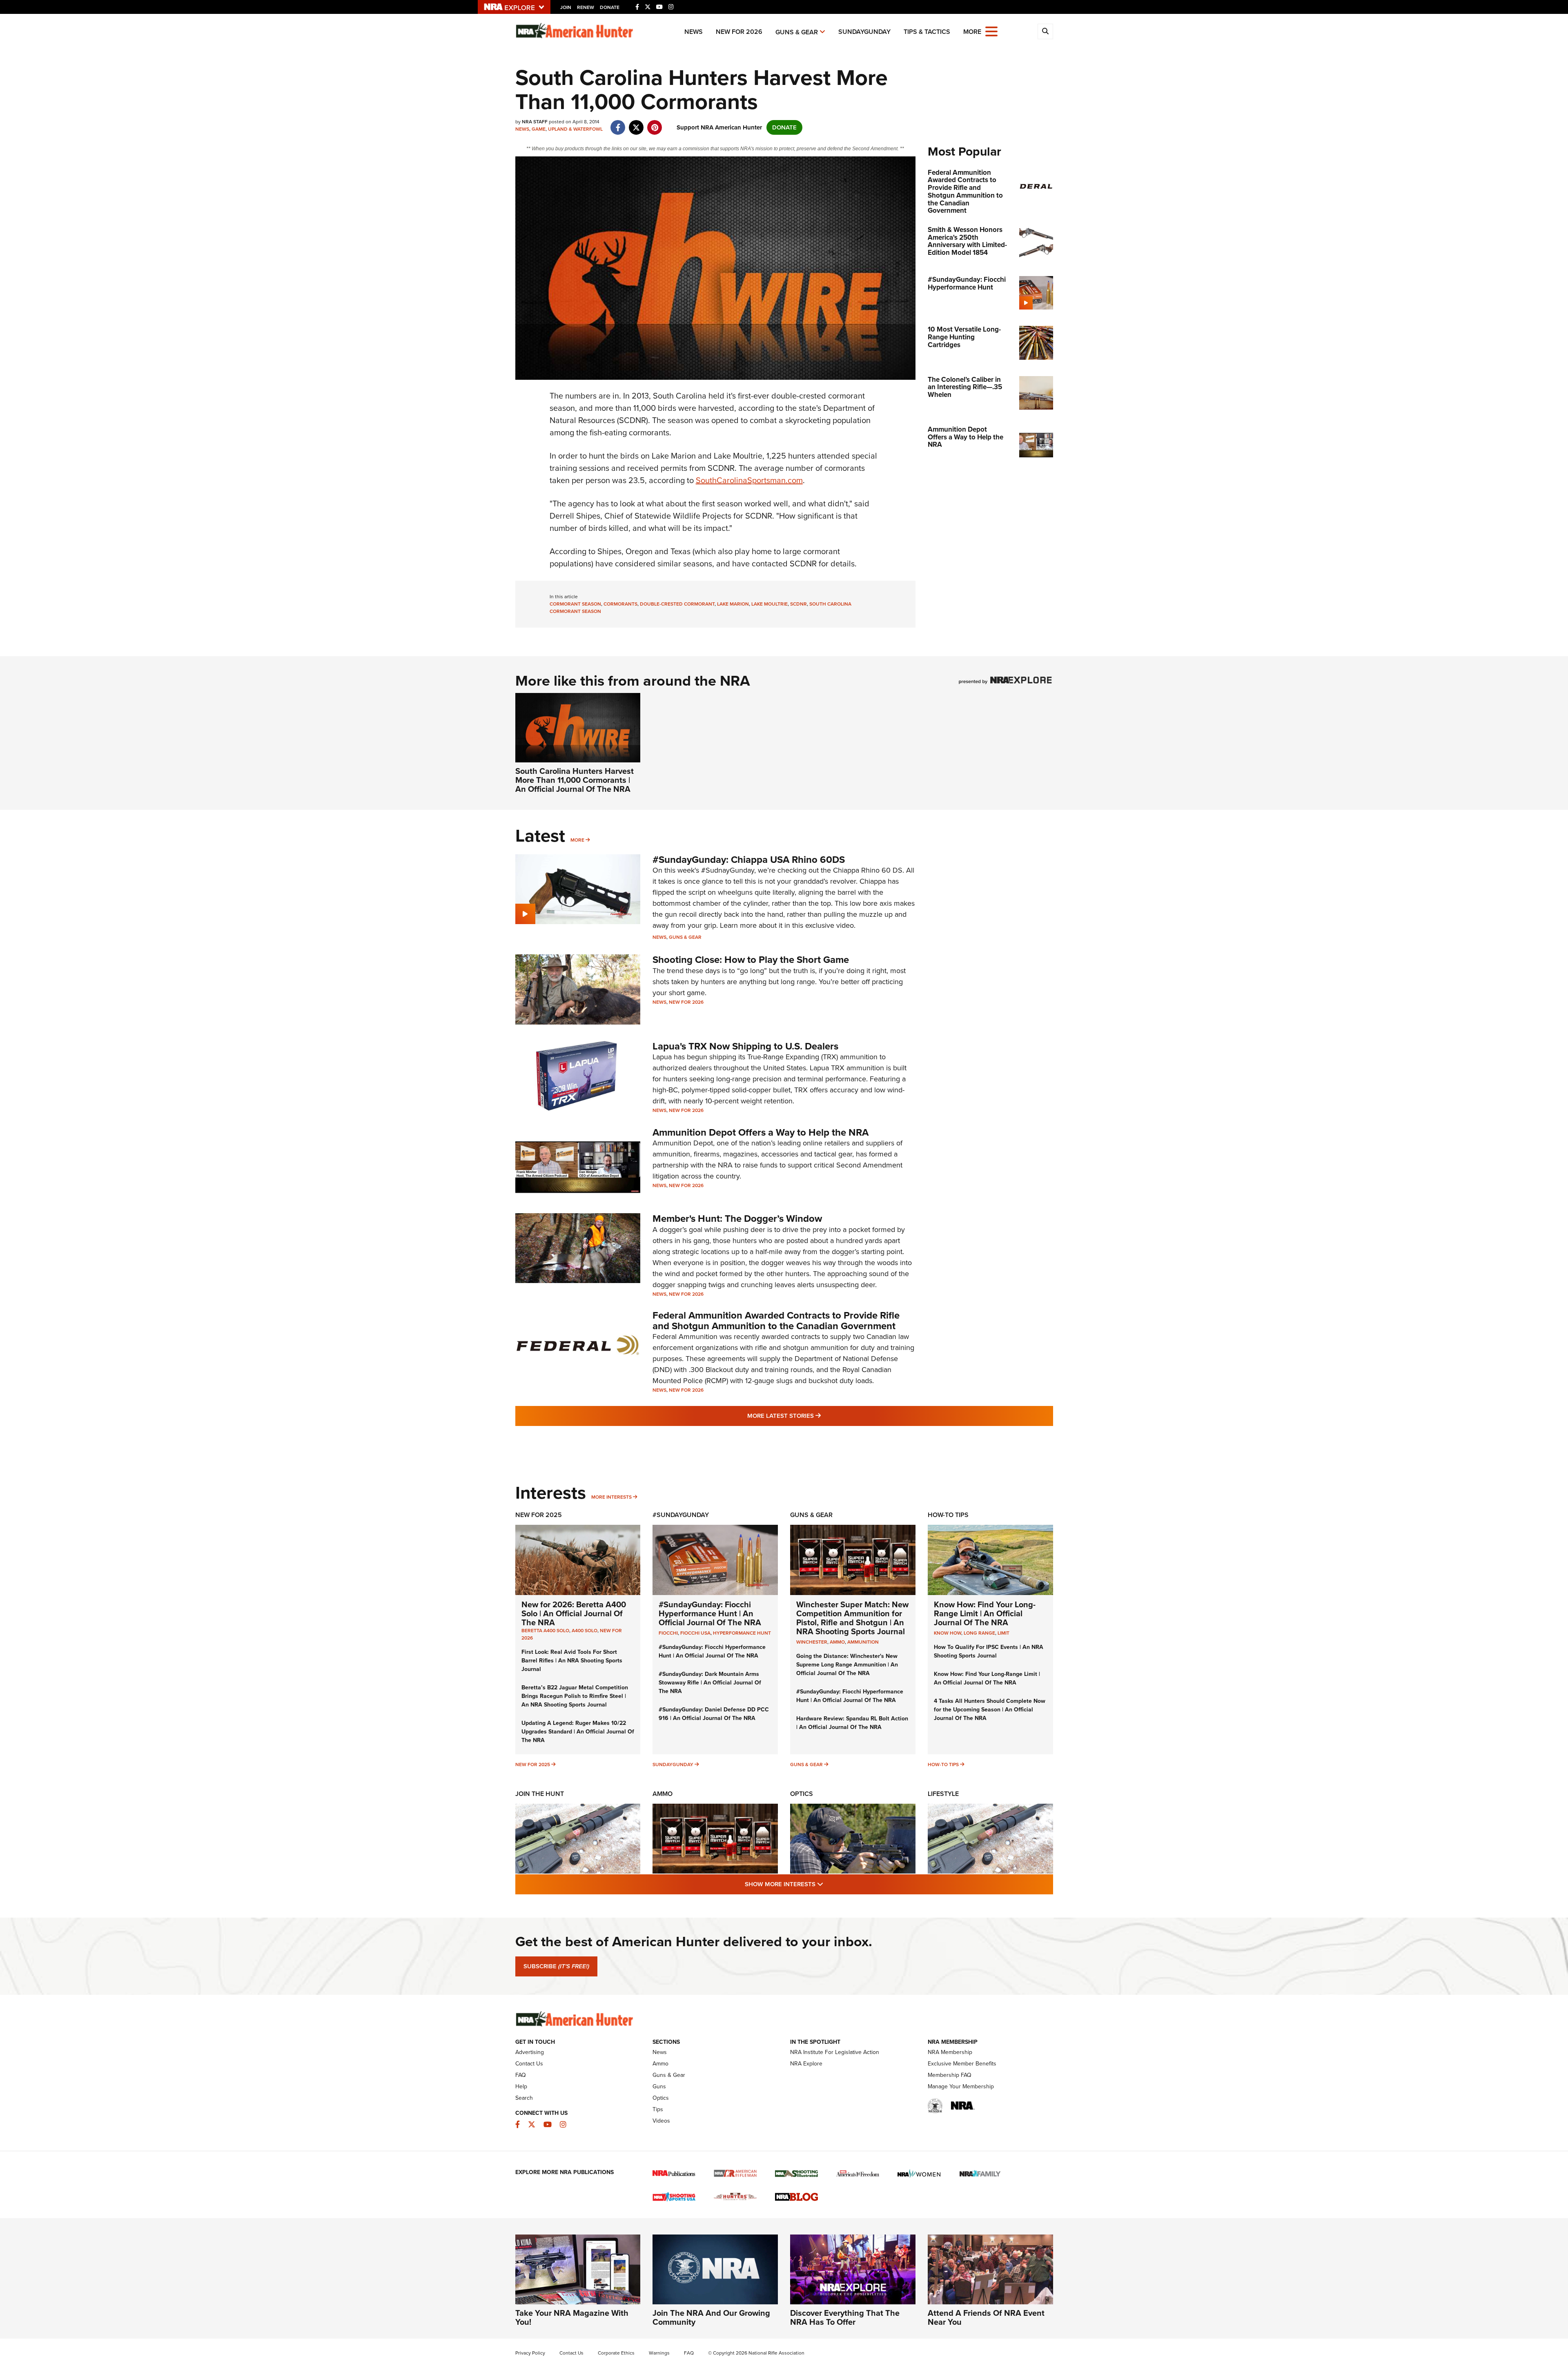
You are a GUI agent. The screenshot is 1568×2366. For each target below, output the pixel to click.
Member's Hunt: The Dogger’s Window (737, 1219)
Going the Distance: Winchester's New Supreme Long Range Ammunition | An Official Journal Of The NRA (847, 1665)
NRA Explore (806, 2064)
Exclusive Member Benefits (962, 2064)
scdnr (798, 604)
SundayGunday (864, 32)
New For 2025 (539, 1515)
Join (566, 7)
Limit (1003, 1633)
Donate (610, 7)
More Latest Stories (817, 1416)
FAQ (521, 2075)
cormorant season (575, 604)
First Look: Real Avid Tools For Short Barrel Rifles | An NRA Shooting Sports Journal (572, 1661)
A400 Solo (585, 1631)
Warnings (659, 2353)
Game (539, 129)
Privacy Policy (530, 2353)
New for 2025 (533, 1764)
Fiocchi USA (695, 1633)
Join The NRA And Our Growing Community (711, 2317)
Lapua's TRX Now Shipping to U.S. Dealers (745, 1046)
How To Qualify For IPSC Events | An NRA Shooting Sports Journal (989, 1651)
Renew (586, 7)
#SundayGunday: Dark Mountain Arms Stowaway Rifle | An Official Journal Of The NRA (710, 1683)
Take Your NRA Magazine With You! (572, 2317)
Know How (948, 1633)
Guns (659, 2086)
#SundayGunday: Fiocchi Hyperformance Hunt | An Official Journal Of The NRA (710, 1613)
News (694, 32)
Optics (802, 1794)
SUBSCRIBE (556, 1966)
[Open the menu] (991, 31)
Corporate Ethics (616, 2353)
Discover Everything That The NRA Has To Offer (845, 2317)
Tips (658, 2109)
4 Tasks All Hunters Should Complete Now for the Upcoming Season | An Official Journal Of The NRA (990, 1710)
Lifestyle (943, 1794)
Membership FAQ (950, 2075)
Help (521, 2086)
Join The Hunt (540, 1794)
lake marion (733, 604)
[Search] (1045, 31)
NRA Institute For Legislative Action (835, 2052)
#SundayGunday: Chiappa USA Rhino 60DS (749, 860)
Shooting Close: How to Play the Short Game (751, 960)
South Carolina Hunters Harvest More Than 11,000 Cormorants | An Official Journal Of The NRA (575, 780)
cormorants (620, 604)
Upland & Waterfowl (575, 129)
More (577, 840)
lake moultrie (770, 604)
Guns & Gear (797, 32)
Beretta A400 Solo (545, 1631)
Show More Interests (828, 1884)
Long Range (979, 1633)
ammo (837, 1642)
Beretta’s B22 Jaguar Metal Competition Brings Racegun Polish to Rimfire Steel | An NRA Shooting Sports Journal (575, 1696)
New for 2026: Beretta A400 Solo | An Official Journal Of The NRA (574, 1613)
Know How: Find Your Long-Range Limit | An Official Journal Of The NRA (985, 1613)
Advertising (530, 2052)
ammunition (863, 1642)
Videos (661, 2121)
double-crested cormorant (677, 604)
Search (524, 2098)
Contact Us (529, 2064)
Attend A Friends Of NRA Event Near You (986, 2317)
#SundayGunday (681, 1515)
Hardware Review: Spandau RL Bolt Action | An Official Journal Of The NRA (852, 1723)
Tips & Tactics (927, 32)
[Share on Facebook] (618, 123)
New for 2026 (739, 32)
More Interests (611, 1497)
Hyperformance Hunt (742, 1633)
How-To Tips (948, 1515)
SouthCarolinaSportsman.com (749, 480)
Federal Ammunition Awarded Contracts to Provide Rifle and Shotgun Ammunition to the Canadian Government (776, 1321)
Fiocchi (668, 1633)
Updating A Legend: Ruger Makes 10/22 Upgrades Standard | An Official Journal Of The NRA (578, 1732)
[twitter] (636, 123)
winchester (812, 1642)
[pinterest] (655, 123)
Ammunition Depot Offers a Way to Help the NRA (761, 1132)
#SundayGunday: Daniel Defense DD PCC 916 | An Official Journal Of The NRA (714, 1714)
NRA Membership (950, 2052)
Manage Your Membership (961, 2086)
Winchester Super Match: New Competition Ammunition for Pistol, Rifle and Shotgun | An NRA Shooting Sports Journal (852, 1618)
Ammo (663, 1794)
